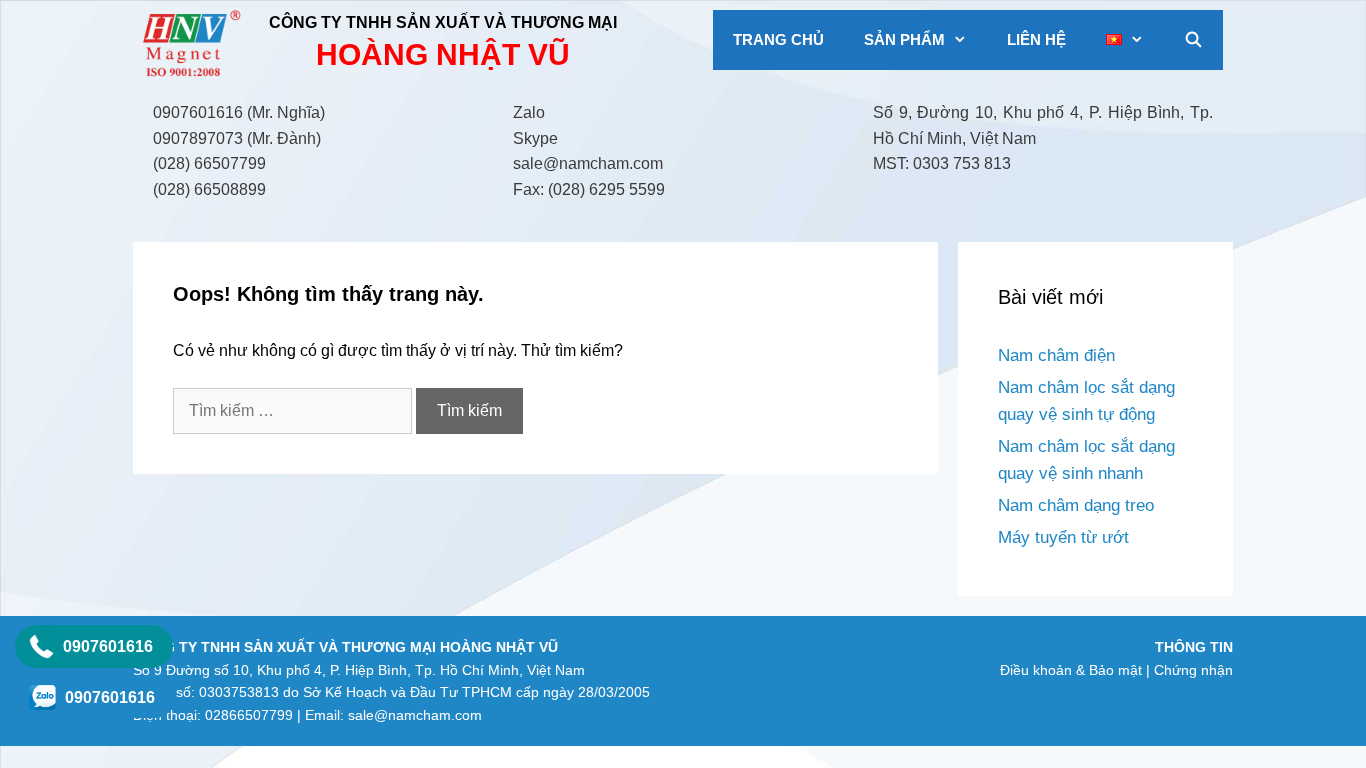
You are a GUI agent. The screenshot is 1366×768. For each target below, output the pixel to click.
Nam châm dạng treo (1076, 505)
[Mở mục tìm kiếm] (1193, 40)
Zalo (529, 112)
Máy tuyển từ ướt (1063, 537)
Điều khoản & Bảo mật (1071, 670)
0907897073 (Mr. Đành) (237, 138)
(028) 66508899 (209, 189)
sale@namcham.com (588, 163)
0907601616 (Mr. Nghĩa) (239, 112)
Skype (535, 138)
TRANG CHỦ (778, 39)
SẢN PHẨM (904, 39)
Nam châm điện (1056, 355)
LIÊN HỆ (1036, 39)
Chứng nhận (1193, 670)
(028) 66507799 (209, 163)
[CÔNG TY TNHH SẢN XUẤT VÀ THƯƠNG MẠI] (194, 43)
